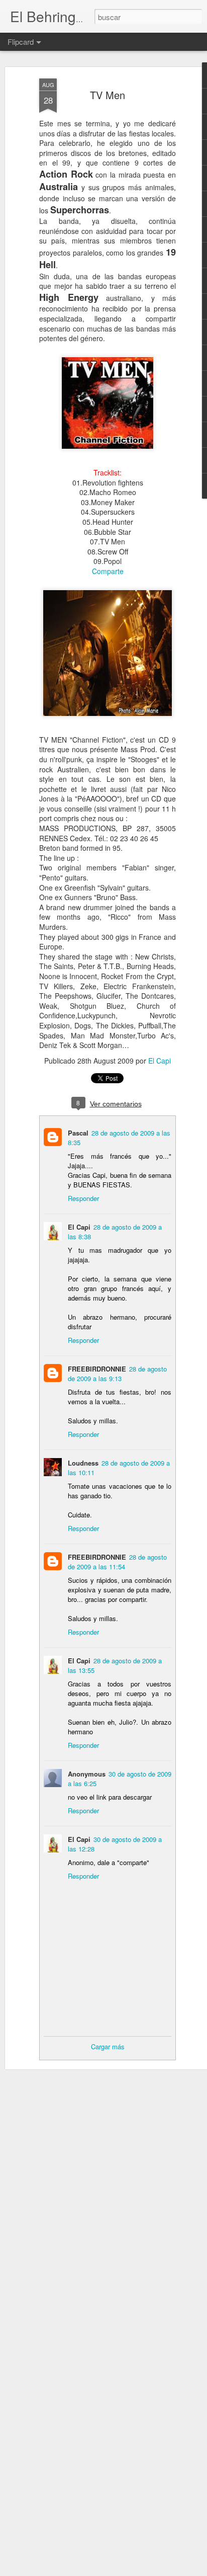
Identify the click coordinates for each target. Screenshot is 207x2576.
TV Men (108, 95)
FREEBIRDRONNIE (97, 1369)
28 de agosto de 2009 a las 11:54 (117, 1562)
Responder (83, 1198)
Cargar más (108, 2046)
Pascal (78, 1133)
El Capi (160, 1061)
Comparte (108, 571)
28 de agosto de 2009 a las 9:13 (117, 1374)
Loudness (83, 1463)
